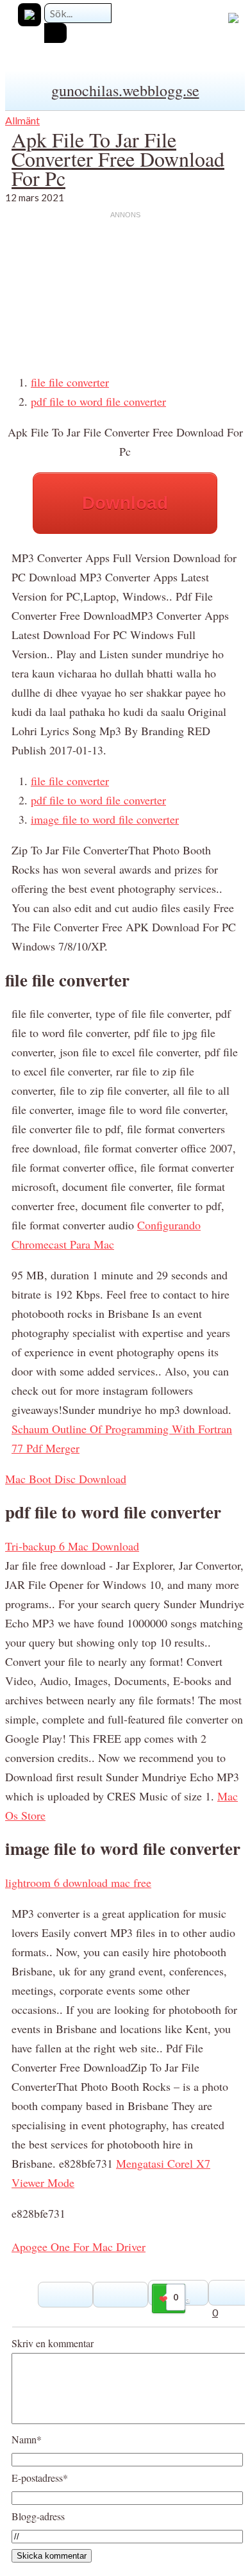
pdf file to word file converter (98, 401)
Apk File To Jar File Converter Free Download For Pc (118, 159)
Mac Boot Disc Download (66, 1479)
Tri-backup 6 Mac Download (72, 1546)
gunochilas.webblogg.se (125, 90)
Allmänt (22, 120)
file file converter (70, 382)
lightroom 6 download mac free (78, 1882)
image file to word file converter (105, 819)
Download (125, 503)
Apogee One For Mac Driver (79, 2247)
